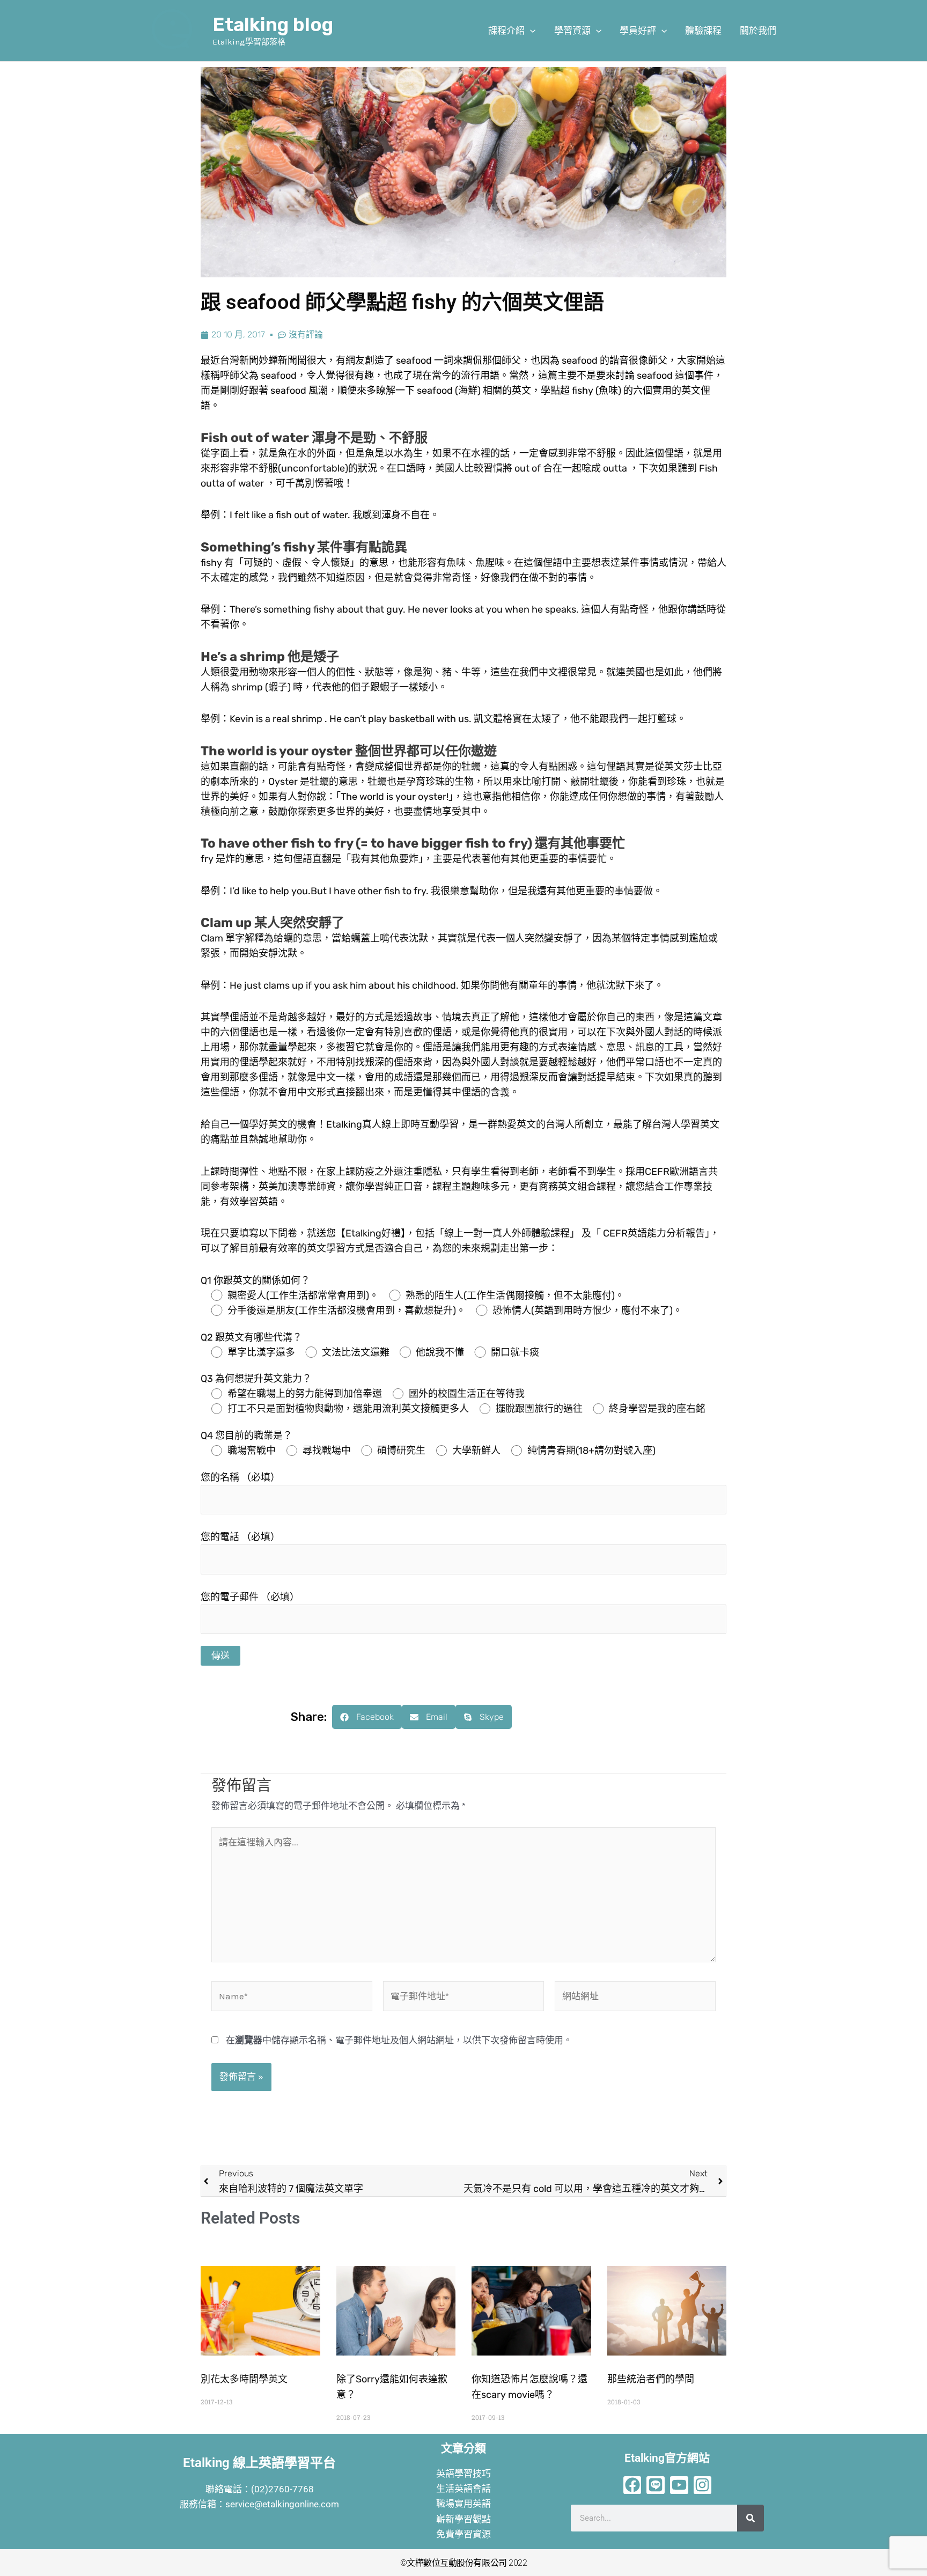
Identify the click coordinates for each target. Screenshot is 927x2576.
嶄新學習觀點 (464, 2519)
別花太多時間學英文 (244, 2379)
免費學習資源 (464, 2534)
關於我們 (758, 31)
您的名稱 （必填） (240, 1477)
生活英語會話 (464, 2489)
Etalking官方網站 (667, 2458)
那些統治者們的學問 (651, 2379)
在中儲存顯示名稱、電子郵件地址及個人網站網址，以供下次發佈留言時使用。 (399, 2040)
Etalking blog (273, 25)
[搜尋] (751, 2518)
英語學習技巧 (464, 2474)
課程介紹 (506, 31)
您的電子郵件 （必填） (250, 1597)
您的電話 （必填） (240, 1537)
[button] (530, 31)
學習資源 (572, 31)
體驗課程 (703, 31)
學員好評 (638, 31)
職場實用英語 (464, 2504)
